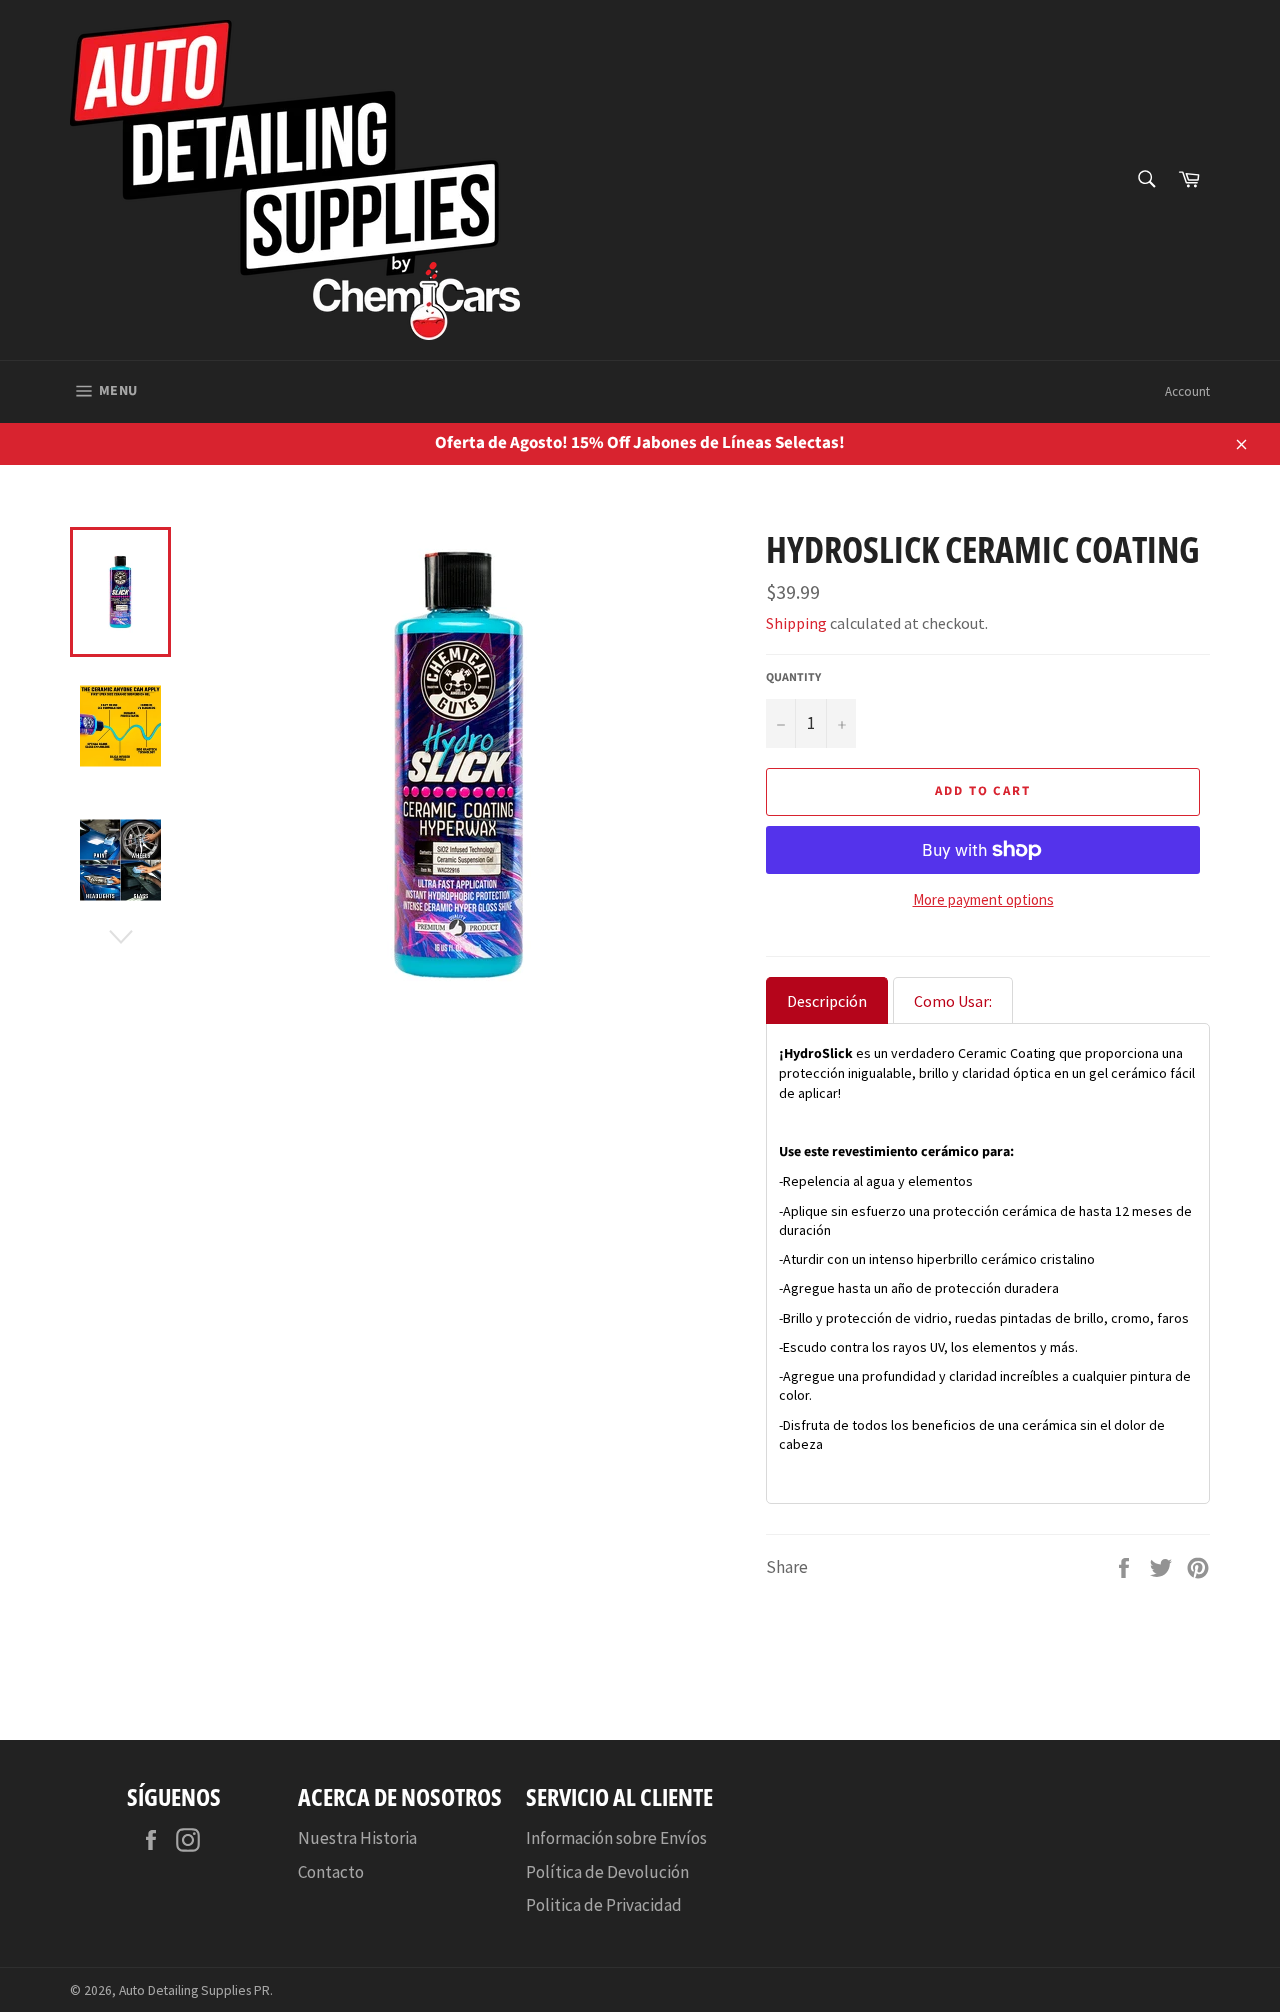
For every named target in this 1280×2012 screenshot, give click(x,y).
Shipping (796, 623)
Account (1187, 391)
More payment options (983, 899)
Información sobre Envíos (616, 1838)
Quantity (793, 678)
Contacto (331, 1872)
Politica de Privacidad (604, 1905)
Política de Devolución (607, 1872)
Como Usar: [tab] (953, 1001)
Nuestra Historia (357, 1838)
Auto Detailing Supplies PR (194, 1990)
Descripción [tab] (827, 1001)
